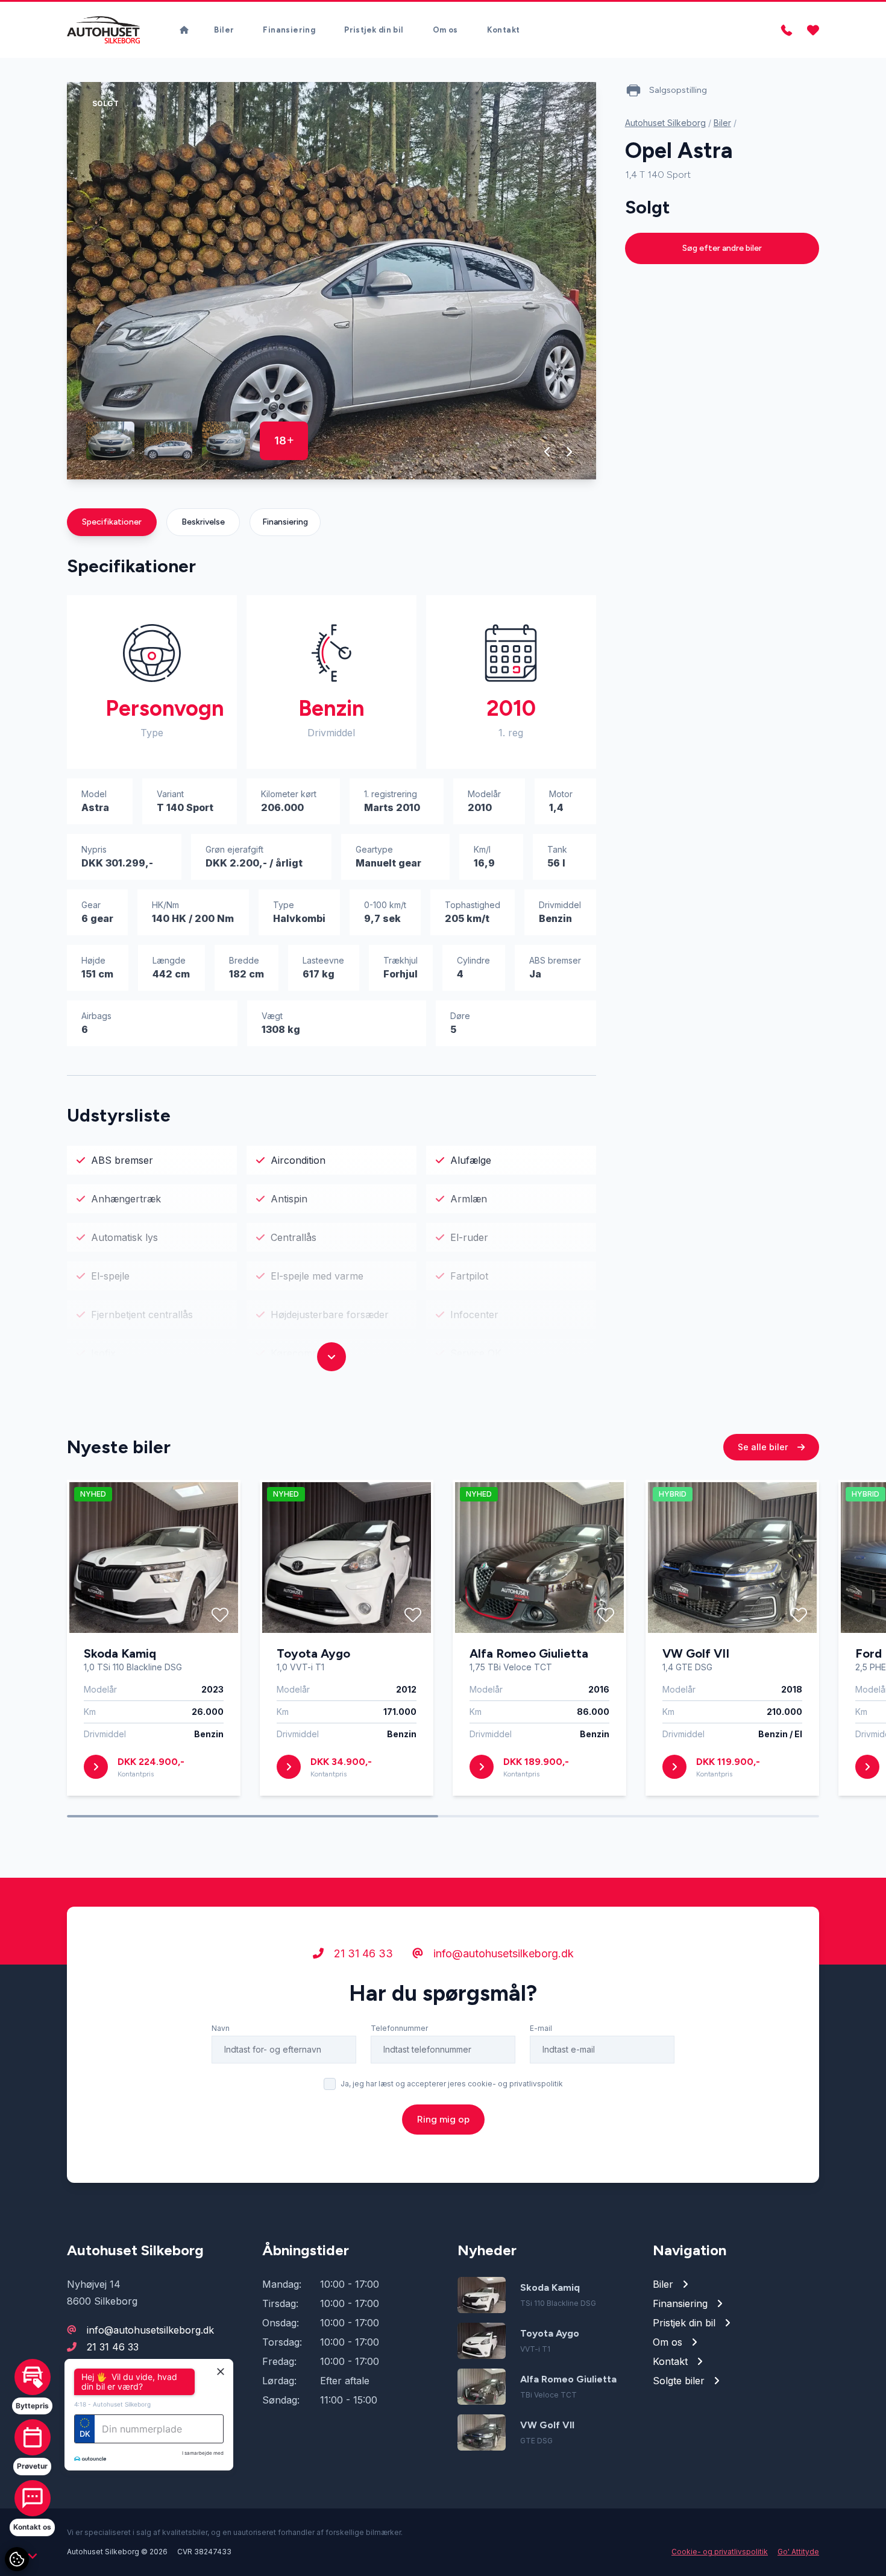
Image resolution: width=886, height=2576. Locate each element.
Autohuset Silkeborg (665, 123)
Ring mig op (443, 2119)
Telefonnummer (399, 2028)
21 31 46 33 (362, 1953)
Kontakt (504, 30)
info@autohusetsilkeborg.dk (502, 1953)
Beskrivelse (203, 522)
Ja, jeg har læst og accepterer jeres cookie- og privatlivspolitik (452, 2084)
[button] (548, 452)
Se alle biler (764, 1447)
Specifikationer (112, 522)
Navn (221, 2028)
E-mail (541, 2028)
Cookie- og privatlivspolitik (720, 2552)
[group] (331, 281)
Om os (445, 30)
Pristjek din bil (374, 30)
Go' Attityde (798, 2552)
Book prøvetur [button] (134, 2446)
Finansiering (289, 30)
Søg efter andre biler (722, 248)
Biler (224, 30)
